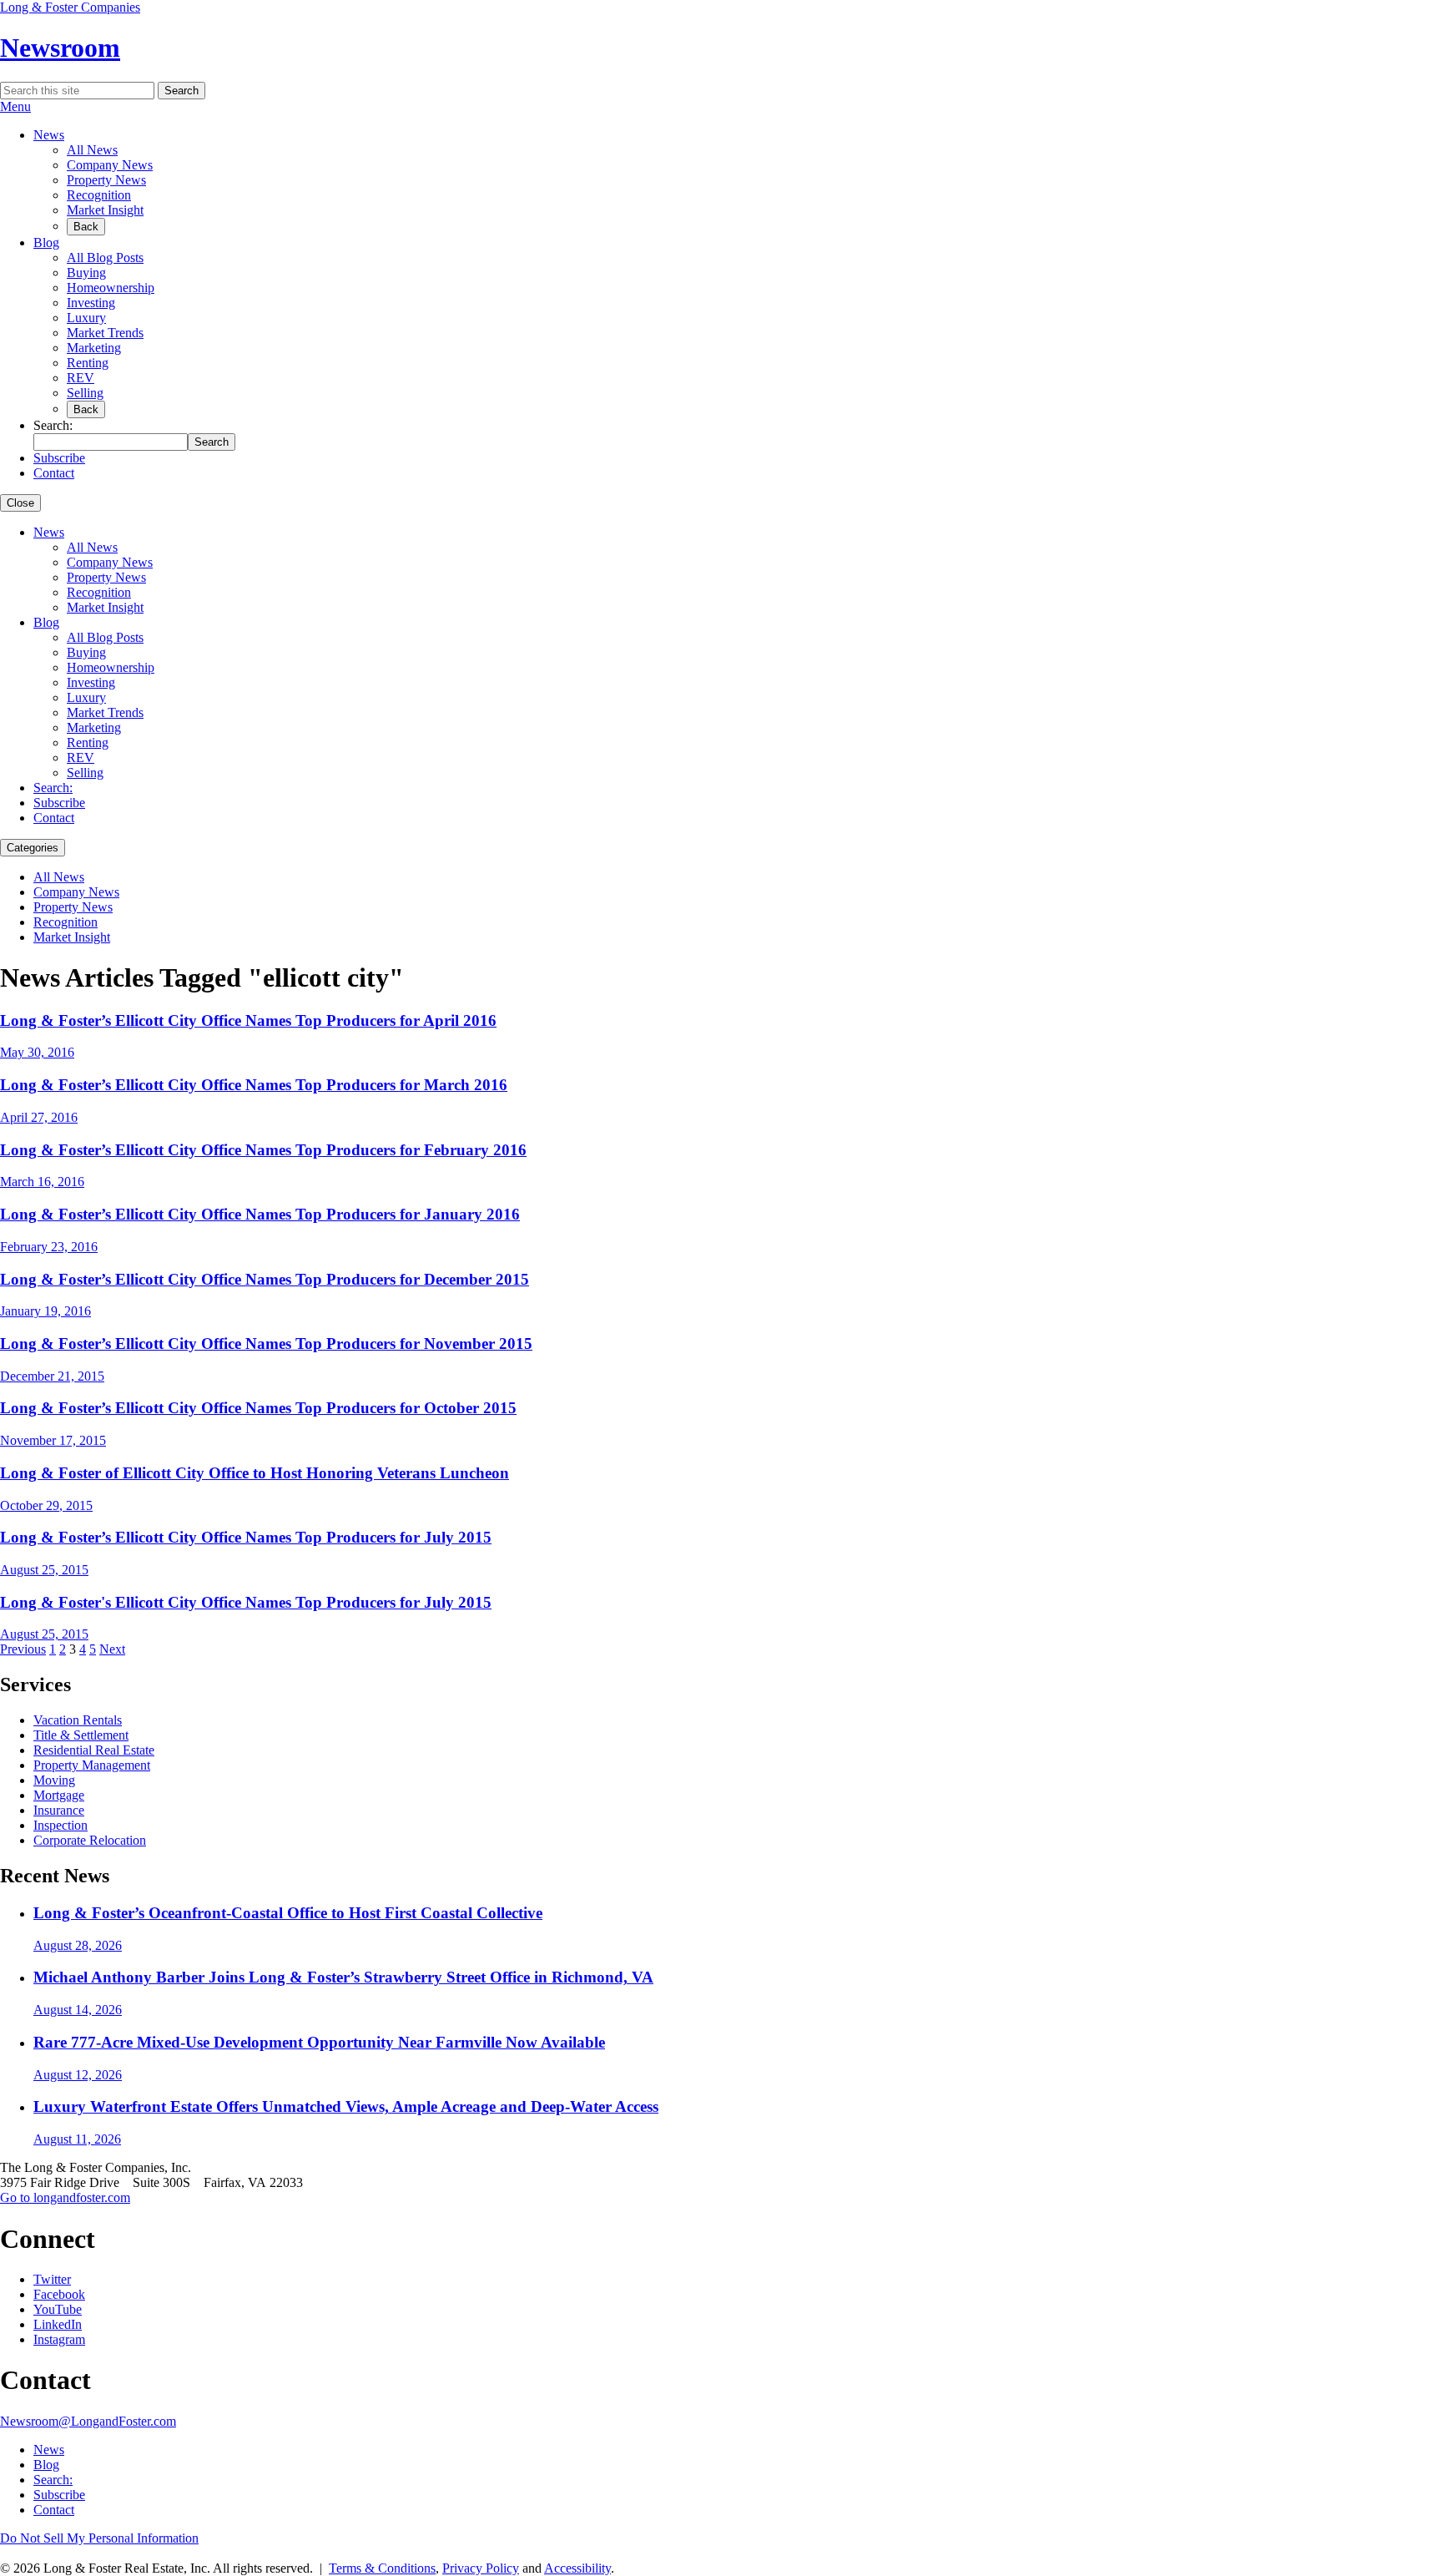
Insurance (59, 1810)
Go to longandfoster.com (65, 2197)
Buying (86, 273)
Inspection (61, 1825)
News (49, 135)
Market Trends (105, 333)
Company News (110, 165)
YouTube (58, 2309)
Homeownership (111, 288)
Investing (91, 303)
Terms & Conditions (382, 2568)
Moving (54, 1780)
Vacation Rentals (78, 1720)
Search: (53, 788)
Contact (54, 473)
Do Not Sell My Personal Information (99, 2538)
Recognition (99, 195)
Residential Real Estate (94, 1750)
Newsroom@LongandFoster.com (88, 2421)
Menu (15, 106)
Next (112, 1649)
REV (81, 378)
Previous (23, 1649)
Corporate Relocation (90, 1840)
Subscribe (59, 458)
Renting (88, 363)
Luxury (86, 318)
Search (182, 91)
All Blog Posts (105, 258)
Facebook (59, 2294)
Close (20, 503)
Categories (33, 848)
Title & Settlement (81, 1735)
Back (86, 227)
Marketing (94, 348)
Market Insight (105, 210)
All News (92, 150)
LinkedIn (58, 2324)
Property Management (92, 1765)
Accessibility (577, 2568)
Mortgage (59, 1795)
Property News (106, 180)
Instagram (59, 2339)
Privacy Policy (481, 2568)
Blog (46, 242)
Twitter (52, 2279)
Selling (85, 393)
